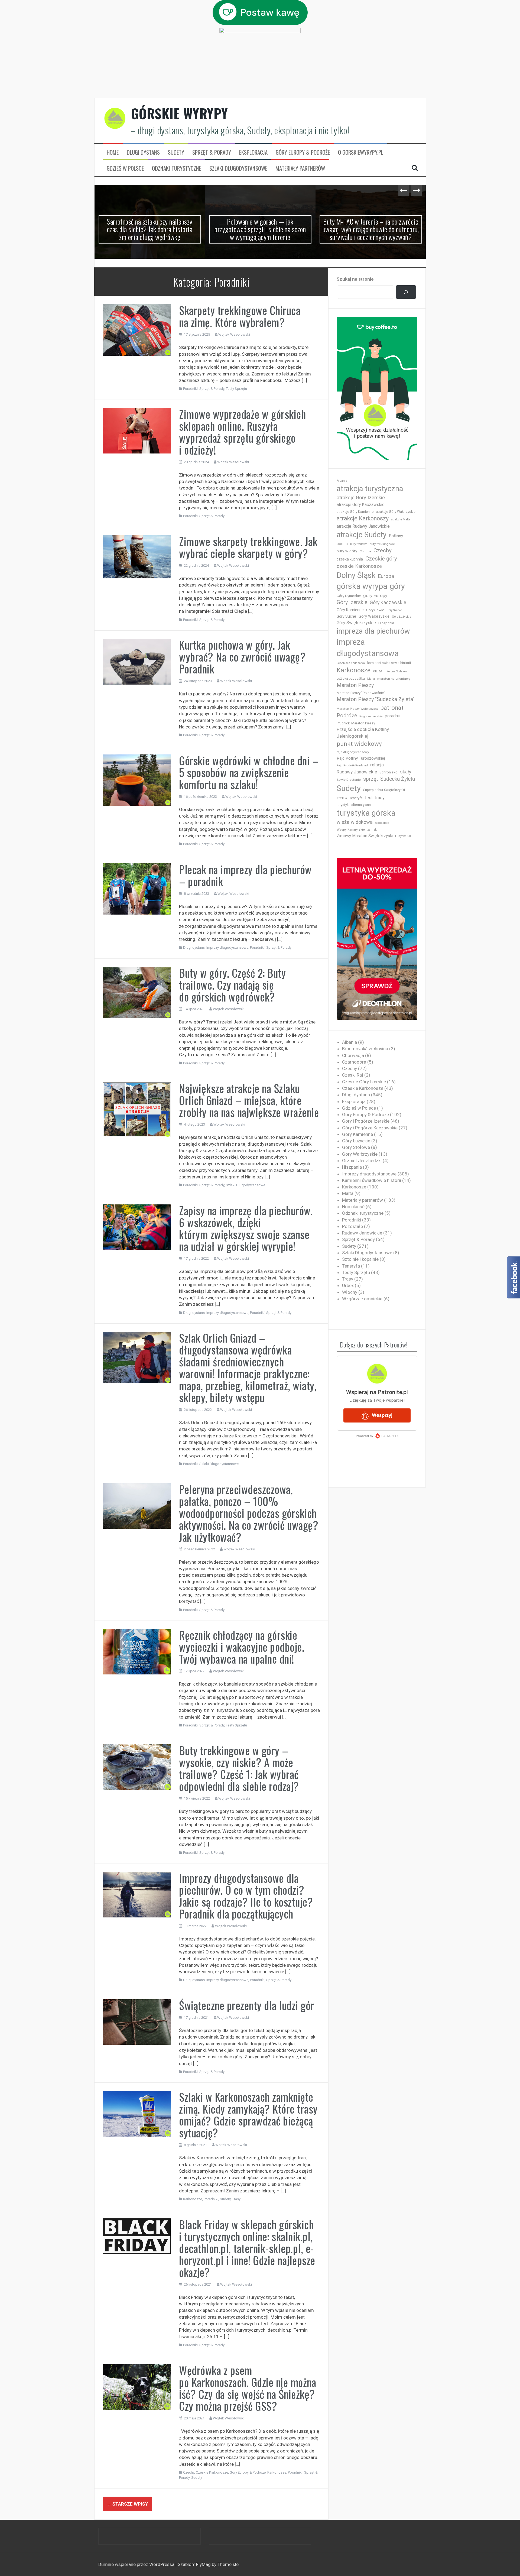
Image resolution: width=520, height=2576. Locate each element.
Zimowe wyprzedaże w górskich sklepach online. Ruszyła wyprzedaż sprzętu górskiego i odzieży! (242, 432)
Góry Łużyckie (402, 617)
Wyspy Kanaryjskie (351, 829)
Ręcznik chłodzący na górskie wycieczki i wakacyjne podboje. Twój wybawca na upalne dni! (242, 1647)
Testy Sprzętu (236, 389)
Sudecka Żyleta (398, 779)
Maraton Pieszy (355, 685)
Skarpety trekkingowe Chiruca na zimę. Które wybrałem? (240, 316)
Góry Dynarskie (349, 596)
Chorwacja (353, 1055)
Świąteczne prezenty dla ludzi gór (247, 2005)
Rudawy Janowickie (357, 772)
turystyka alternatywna (354, 805)
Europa (386, 576)
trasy (380, 798)
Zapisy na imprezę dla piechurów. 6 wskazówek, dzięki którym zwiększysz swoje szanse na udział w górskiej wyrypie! (246, 1228)
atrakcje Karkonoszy (363, 518)
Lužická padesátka (351, 679)
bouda (342, 544)
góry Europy (375, 595)
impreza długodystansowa (368, 648)
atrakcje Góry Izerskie (361, 498)
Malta (371, 679)
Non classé (353, 1207)
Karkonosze (193, 2199)
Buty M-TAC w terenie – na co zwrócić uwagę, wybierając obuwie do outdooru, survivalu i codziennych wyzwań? (260, 229)
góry (397, 586)
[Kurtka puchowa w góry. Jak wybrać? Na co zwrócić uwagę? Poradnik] (137, 661)
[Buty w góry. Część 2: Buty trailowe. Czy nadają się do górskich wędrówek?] (137, 992)
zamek (372, 830)
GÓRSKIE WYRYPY (180, 113)
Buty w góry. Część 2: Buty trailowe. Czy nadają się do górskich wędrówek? (232, 985)
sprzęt (370, 779)
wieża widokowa (355, 822)
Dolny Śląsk (356, 575)
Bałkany (396, 536)
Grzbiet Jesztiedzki (362, 1161)
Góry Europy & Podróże (303, 152)
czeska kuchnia (350, 559)
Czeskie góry (381, 559)
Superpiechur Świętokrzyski (384, 790)
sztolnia (342, 798)
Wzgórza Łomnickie (362, 1299)
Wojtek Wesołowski (234, 334)
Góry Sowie (375, 610)
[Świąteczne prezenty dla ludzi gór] (137, 2022)
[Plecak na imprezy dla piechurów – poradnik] (137, 889)
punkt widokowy (359, 744)
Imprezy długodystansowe (227, 947)
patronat (392, 708)
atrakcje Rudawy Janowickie (363, 526)
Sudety (176, 152)
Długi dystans (143, 152)
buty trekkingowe (382, 544)
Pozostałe (352, 1226)
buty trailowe (359, 544)
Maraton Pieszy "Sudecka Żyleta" (376, 699)
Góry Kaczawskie (388, 602)
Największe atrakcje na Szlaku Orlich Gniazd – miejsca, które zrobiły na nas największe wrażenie (249, 1100)
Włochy (350, 1292)
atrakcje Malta (401, 519)
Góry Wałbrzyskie (374, 616)
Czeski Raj (353, 1075)
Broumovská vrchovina (365, 1049)
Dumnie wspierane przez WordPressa (137, 2564)
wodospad (382, 823)
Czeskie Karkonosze (212, 2472)
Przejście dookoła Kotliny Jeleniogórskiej (363, 733)
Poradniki (190, 389)
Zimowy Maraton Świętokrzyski (365, 836)
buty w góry (347, 551)
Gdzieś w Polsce (125, 168)
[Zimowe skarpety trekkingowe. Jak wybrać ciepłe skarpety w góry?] (137, 556)
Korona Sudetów (397, 671)
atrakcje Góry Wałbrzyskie (396, 512)
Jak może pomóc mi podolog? (371, 221)
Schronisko (389, 772)
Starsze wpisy (127, 2504)
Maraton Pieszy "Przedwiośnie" (361, 693)
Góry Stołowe (395, 610)
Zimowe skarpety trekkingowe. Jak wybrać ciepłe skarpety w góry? (248, 547)
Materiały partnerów (300, 168)
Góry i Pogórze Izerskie (366, 1121)
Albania (342, 481)
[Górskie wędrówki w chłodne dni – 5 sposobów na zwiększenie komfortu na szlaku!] (137, 780)
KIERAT (378, 671)
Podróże (347, 716)
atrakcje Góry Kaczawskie (361, 505)
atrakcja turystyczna (370, 489)
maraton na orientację (394, 679)
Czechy (189, 2472)
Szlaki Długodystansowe (238, 168)
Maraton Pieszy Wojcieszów (357, 709)
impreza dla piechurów (373, 631)
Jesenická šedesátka (351, 663)
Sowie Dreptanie (349, 780)
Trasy (236, 2199)
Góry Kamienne (350, 610)
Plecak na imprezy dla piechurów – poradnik (245, 875)
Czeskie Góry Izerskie (364, 1082)
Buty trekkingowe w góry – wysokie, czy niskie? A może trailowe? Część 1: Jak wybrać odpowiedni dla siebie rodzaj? (239, 1768)
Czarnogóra (354, 1062)
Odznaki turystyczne (177, 168)
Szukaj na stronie (355, 279)
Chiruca (365, 551)
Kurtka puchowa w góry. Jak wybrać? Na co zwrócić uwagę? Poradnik (242, 657)
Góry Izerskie (352, 602)
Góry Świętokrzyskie (356, 623)
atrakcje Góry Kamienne (355, 512)
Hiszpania (386, 623)
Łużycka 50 (403, 836)
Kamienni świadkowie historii (372, 1180)
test (369, 798)
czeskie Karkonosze (359, 566)
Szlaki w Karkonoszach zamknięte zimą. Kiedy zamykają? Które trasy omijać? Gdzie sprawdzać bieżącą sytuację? (248, 2115)
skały (406, 772)
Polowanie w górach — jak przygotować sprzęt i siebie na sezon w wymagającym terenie (150, 229)
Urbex (348, 1285)
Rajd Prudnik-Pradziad (352, 765)
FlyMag (203, 2564)
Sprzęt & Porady (212, 152)
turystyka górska (366, 813)
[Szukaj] (406, 292)
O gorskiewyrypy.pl (361, 152)
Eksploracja (253, 152)
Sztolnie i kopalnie (360, 1259)
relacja (377, 765)
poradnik (393, 716)
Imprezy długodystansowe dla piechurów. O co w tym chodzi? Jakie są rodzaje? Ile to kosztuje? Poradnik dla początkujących (246, 1896)
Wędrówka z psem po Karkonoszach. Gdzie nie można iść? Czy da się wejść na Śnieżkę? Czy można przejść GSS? (248, 2388)
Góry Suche (346, 616)
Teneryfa (356, 798)
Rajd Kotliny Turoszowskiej (361, 758)
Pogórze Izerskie (371, 716)
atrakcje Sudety (362, 535)
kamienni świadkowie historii (389, 663)
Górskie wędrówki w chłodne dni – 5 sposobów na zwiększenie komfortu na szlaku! (249, 772)
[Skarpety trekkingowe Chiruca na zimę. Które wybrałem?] (137, 330)
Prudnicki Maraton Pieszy (356, 723)
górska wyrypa (362, 586)
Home (113, 152)
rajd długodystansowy (353, 752)
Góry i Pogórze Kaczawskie (370, 1128)
